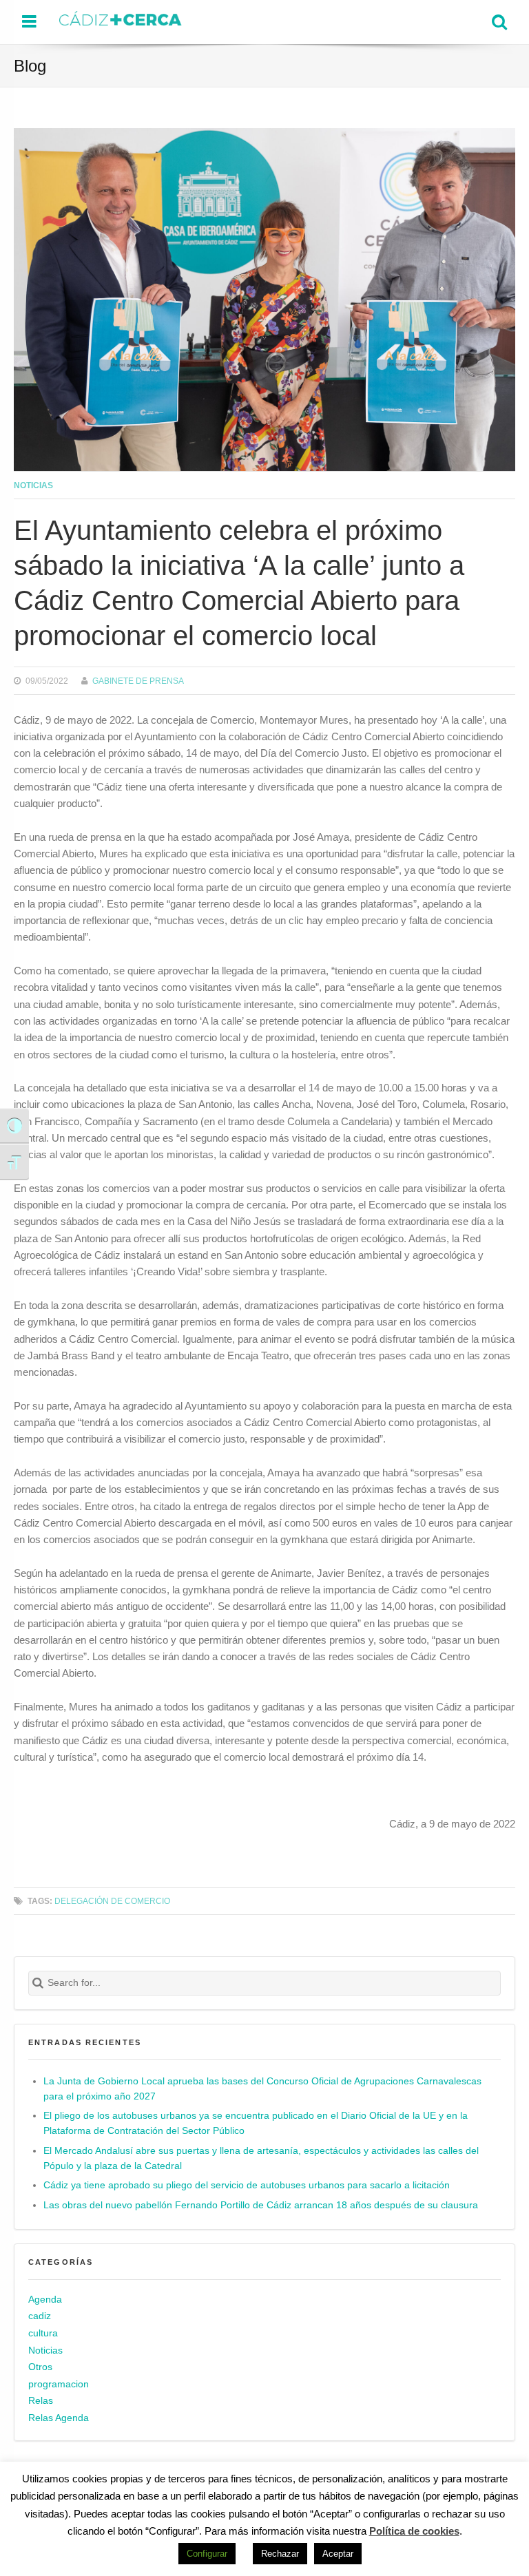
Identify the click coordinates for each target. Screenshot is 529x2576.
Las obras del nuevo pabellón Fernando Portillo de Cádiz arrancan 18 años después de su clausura (261, 2205)
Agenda (45, 2300)
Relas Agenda (59, 2418)
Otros (40, 2367)
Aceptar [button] (338, 2554)
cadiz (40, 2317)
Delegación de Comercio (112, 1901)
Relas (41, 2401)
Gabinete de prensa (138, 681)
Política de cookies (414, 2531)
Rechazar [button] (280, 2554)
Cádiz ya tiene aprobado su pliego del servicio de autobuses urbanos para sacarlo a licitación (247, 2185)
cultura (43, 2333)
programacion (59, 2384)
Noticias (33, 485)
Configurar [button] (207, 2554)
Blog (30, 66)
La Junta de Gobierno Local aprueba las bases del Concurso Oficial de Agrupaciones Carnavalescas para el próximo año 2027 (262, 2089)
